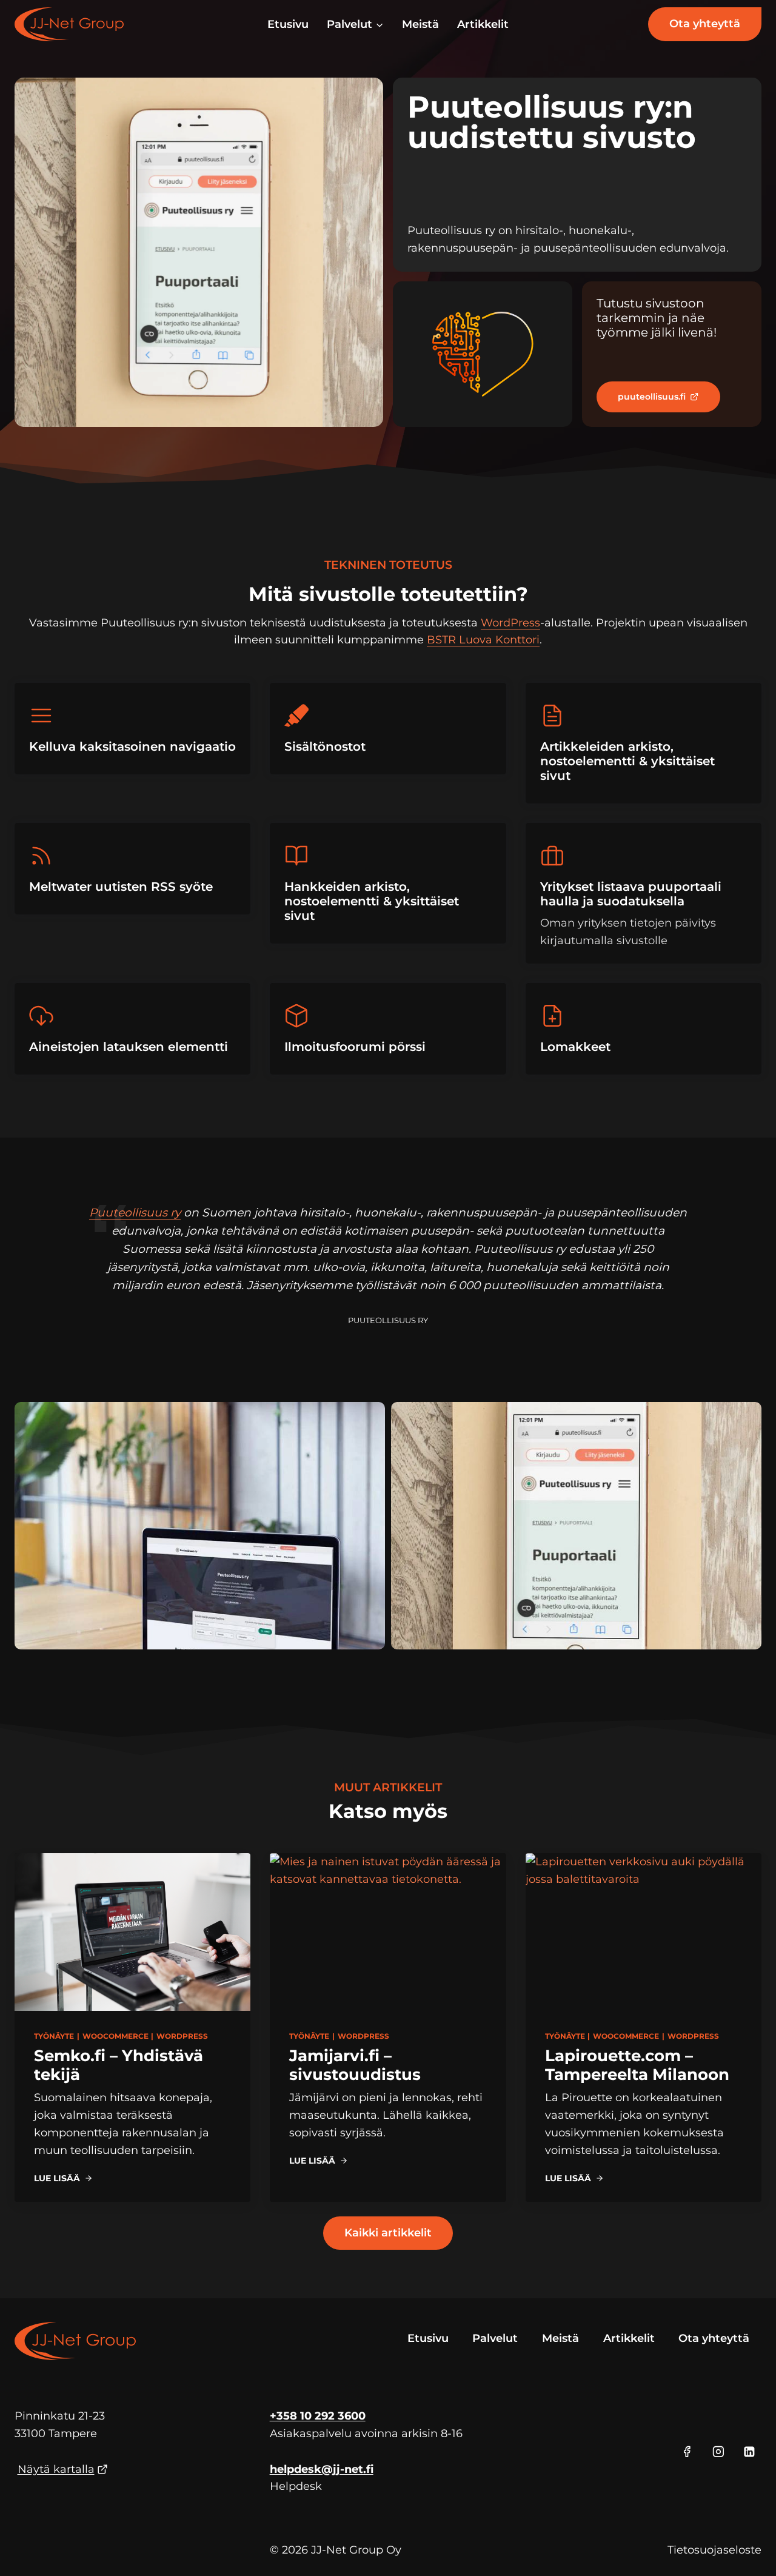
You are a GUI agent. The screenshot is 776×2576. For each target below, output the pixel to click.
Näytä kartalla (56, 2469)
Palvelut (495, 2338)
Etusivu (288, 24)
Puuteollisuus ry (135, 1213)
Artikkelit (483, 24)
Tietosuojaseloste (714, 2550)
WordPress (510, 623)
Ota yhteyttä (705, 24)
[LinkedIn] (749, 2452)
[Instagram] (718, 2452)
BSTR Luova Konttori (483, 640)
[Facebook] (687, 2452)
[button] (200, 1525)
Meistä (420, 24)
